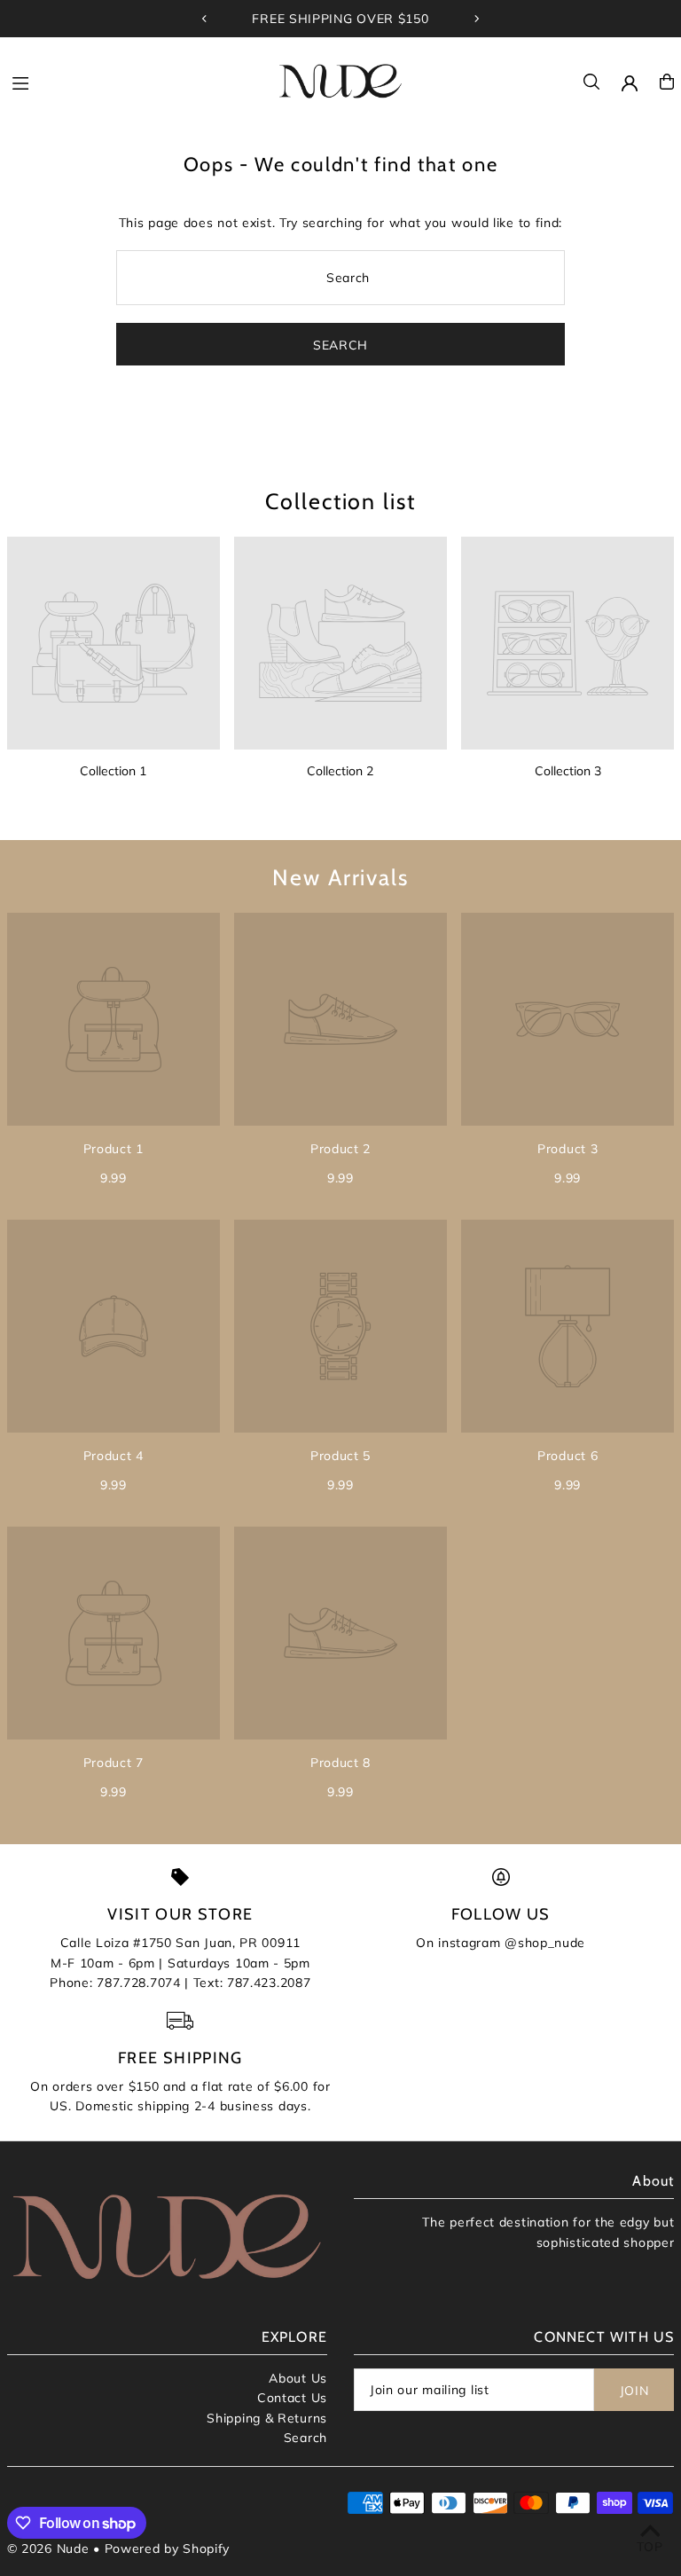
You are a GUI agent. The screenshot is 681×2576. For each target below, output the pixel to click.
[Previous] (205, 19)
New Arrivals (340, 877)
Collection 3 (568, 771)
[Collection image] (113, 643)
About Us (298, 2378)
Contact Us (292, 2398)
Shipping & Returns (267, 2418)
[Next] (476, 19)
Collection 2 (340, 771)
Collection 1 (113, 771)
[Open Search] (591, 82)
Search (305, 2438)
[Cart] (667, 82)
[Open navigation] (134, 81)
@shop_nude (545, 1943)
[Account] (630, 83)
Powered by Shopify (168, 2549)
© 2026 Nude (50, 2549)
